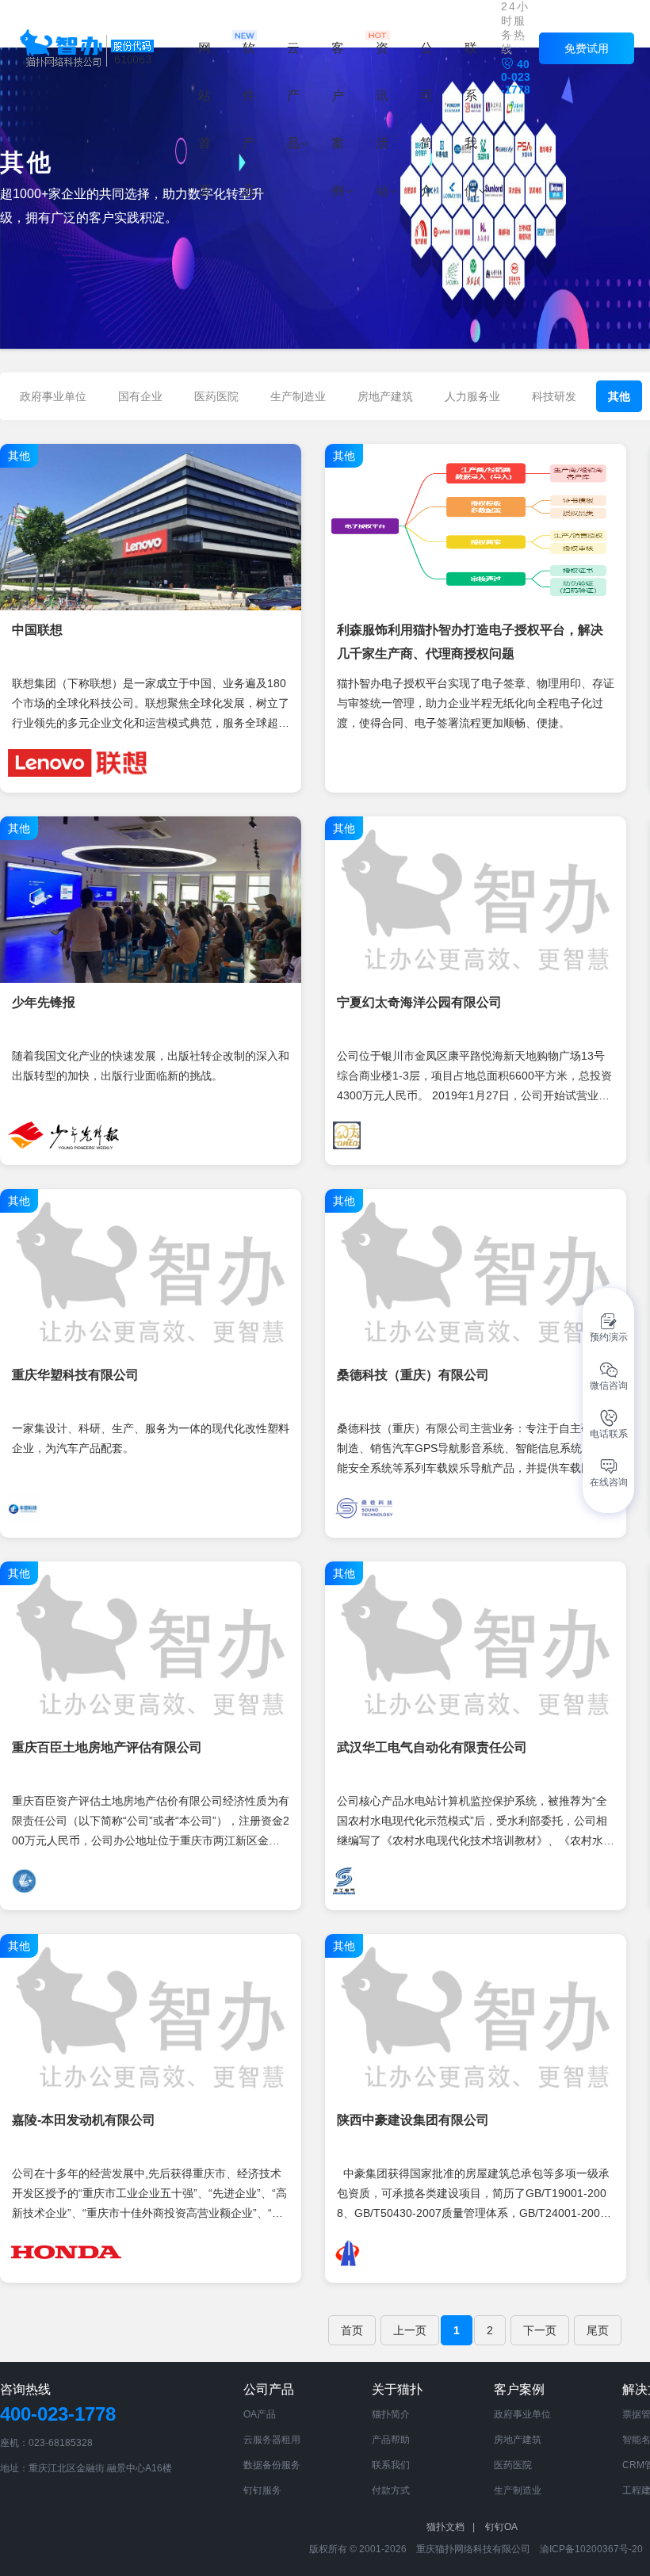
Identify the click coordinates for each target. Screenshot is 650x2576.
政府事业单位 (53, 396)
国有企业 (140, 396)
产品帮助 (391, 2440)
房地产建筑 (385, 396)
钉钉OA (501, 2527)
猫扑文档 (451, 2527)
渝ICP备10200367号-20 (591, 2549)
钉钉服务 (262, 2490)
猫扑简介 (391, 2414)
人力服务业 (472, 396)
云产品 (293, 96)
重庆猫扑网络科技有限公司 (473, 2549)
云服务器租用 (272, 2440)
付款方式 (391, 2490)
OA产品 (260, 2414)
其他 (619, 396)
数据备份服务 (272, 2465)
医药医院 (216, 396)
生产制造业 (298, 396)
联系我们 (391, 2465)
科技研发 (554, 396)
